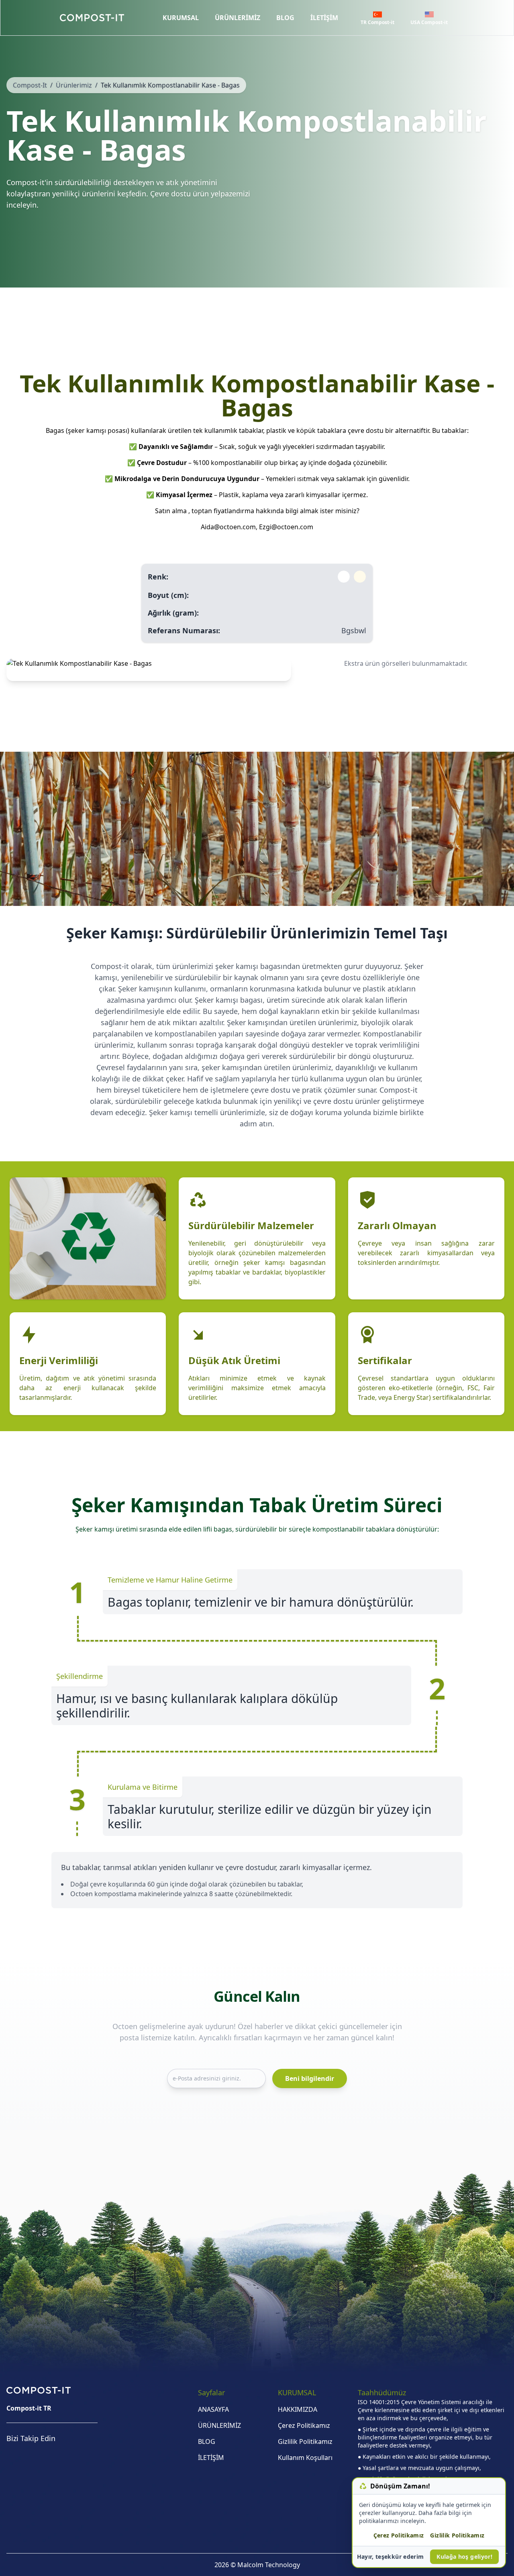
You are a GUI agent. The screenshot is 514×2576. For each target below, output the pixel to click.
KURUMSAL (181, 18)
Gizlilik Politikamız (305, 2441)
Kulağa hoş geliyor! (464, 2557)
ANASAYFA (213, 2409)
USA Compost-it (429, 22)
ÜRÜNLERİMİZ (238, 18)
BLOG (285, 18)
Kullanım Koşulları (305, 2458)
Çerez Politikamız (304, 2425)
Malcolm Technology (269, 2565)
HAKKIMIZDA (298, 2409)
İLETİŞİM (324, 18)
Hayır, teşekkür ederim (391, 2557)
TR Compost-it (377, 22)
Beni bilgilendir (310, 2078)
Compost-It (30, 85)
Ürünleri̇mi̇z (74, 85)
